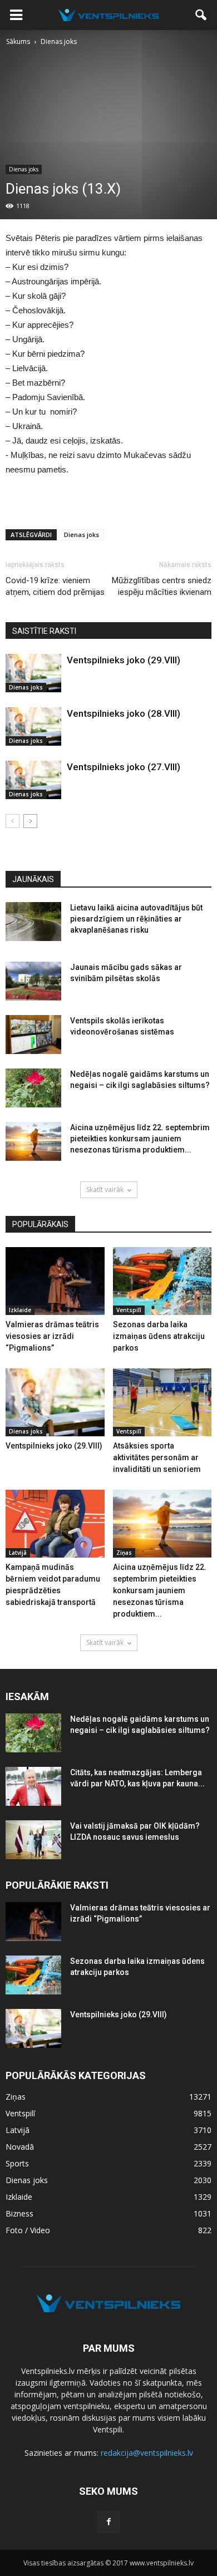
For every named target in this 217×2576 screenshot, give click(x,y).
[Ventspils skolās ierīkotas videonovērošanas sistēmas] (33, 1035)
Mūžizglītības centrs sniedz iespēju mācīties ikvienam (162, 586)
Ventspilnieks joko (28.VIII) (124, 713)
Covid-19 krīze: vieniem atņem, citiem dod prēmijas (55, 586)
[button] (201, 15)
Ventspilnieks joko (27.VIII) (124, 767)
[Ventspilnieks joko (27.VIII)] (33, 780)
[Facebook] (108, 2522)
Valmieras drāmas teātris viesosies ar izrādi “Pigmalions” (52, 1336)
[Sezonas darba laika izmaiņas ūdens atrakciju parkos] (162, 1281)
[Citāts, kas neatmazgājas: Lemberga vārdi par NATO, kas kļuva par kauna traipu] (33, 1786)
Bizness (19, 2213)
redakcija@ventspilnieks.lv (147, 2453)
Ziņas (124, 1553)
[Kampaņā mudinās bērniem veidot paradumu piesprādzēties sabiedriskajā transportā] (55, 1524)
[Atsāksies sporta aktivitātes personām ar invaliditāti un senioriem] (162, 1402)
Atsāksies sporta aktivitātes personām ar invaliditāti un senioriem (157, 1457)
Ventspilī (129, 1310)
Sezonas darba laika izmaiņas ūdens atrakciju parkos (159, 1336)
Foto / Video (28, 2230)
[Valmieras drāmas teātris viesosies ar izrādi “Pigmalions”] (55, 1281)
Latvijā (18, 1553)
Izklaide (20, 1310)
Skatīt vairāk (105, 1190)
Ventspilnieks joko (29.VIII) (124, 660)
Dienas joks (24, 169)
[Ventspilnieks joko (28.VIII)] (33, 726)
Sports (17, 2163)
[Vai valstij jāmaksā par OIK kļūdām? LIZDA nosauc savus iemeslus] (33, 1840)
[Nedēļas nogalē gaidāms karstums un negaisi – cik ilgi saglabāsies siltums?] (33, 1088)
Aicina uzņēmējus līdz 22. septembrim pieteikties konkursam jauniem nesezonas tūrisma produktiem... (140, 1139)
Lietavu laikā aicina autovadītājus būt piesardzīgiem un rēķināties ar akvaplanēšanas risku (136, 919)
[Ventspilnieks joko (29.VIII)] (33, 673)
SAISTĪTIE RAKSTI (44, 631)
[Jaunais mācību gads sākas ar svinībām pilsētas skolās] (33, 981)
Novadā (20, 2147)
